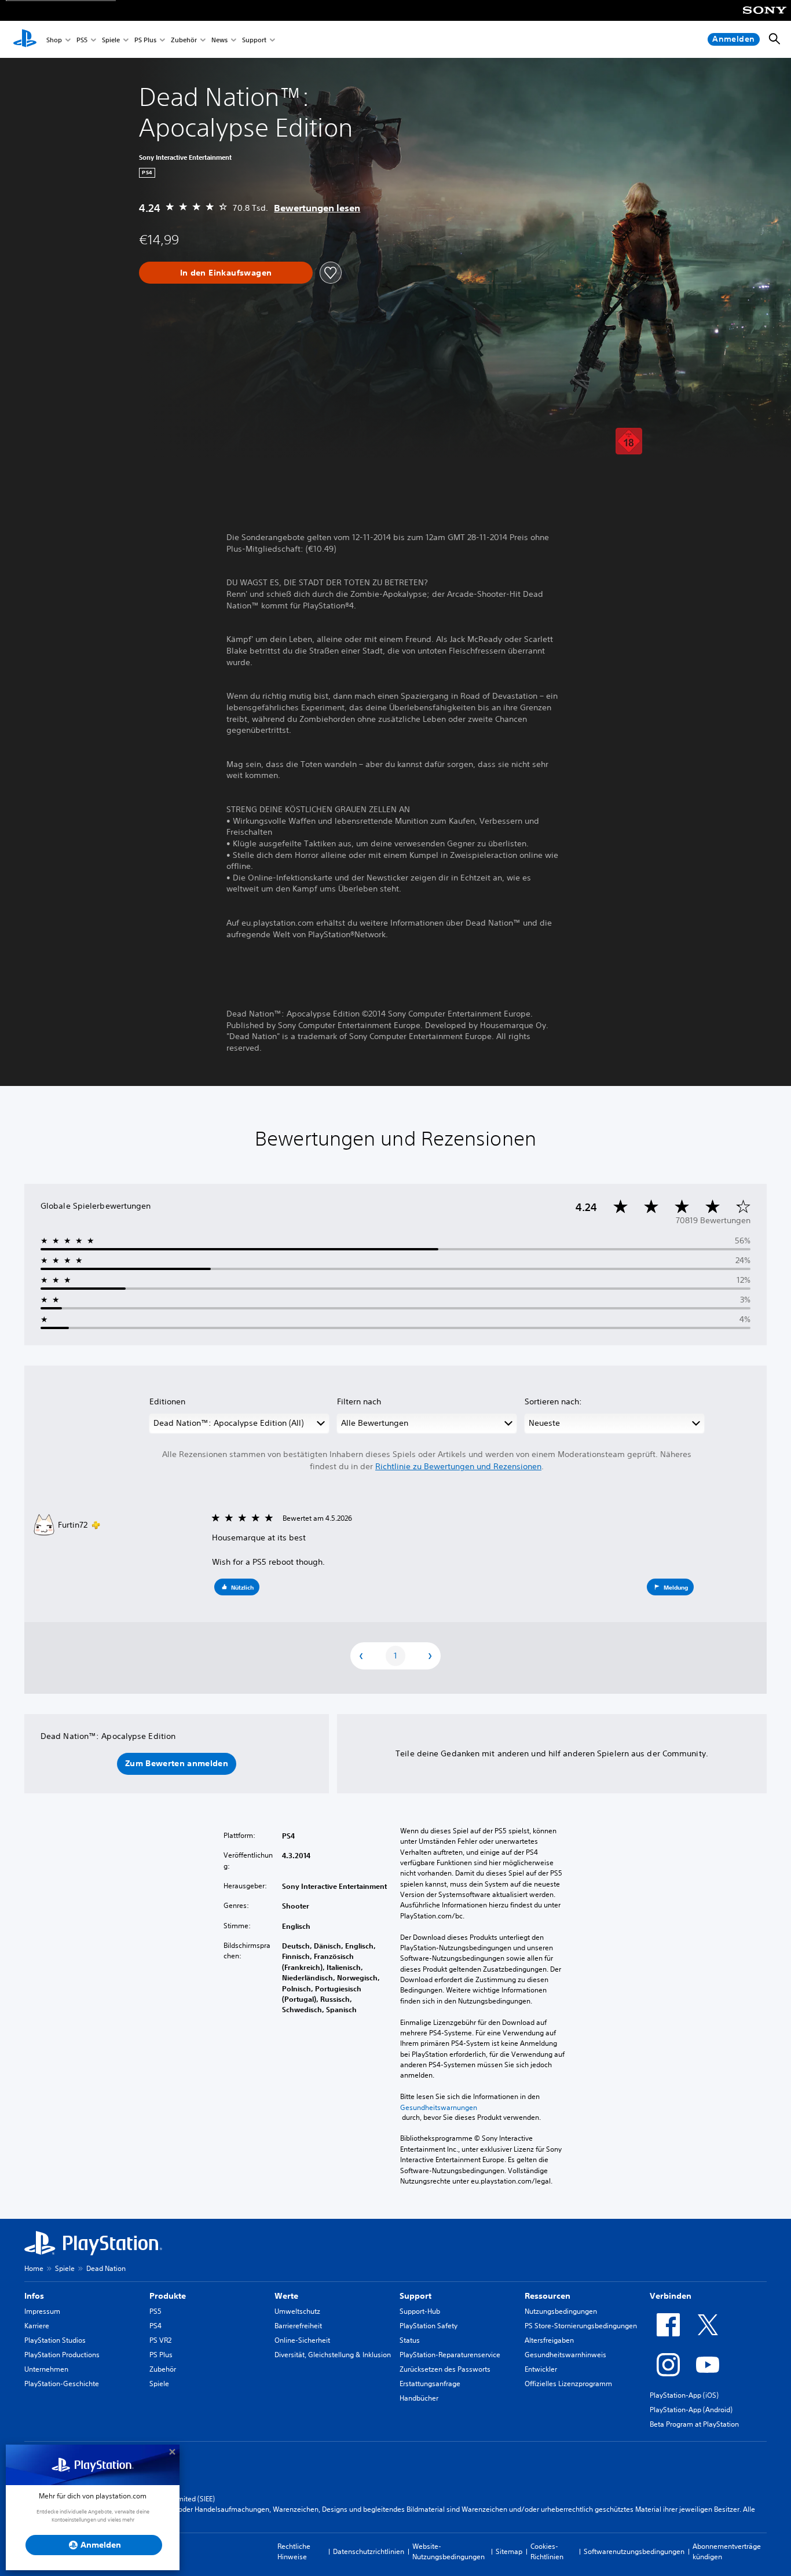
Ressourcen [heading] (548, 2296)
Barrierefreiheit (298, 2326)
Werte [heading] (286, 2296)
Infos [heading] (34, 2296)
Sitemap (509, 2551)
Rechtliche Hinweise (294, 2551)
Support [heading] (415, 2296)
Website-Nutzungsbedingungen (448, 2551)
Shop (54, 40)
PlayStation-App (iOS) (684, 2395)
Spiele (111, 40)
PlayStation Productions (62, 2355)
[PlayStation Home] (25, 39)
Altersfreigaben (549, 2340)
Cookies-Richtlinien (547, 2551)
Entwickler (541, 2369)
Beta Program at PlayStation (694, 2424)
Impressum (42, 2311)
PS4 (155, 2326)
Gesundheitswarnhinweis (565, 2355)
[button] (237, 1587)
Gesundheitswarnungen (439, 2107)
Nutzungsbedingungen (561, 2311)
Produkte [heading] (168, 2296)
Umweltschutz (297, 2311)
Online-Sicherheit (302, 2340)
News (219, 40)
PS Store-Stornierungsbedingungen (581, 2326)
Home (34, 2268)
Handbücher (419, 2398)
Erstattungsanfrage (430, 2384)
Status (410, 2340)
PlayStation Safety (429, 2326)
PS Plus (145, 40)
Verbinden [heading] (671, 2296)
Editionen (167, 1401)
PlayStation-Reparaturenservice (450, 2355)
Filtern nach (359, 1401)
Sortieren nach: (553, 1401)
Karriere (37, 2326)
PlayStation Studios (55, 2340)
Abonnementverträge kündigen (727, 2551)
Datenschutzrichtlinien (369, 2551)
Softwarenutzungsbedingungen (634, 2551)
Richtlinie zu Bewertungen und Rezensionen (458, 1466)
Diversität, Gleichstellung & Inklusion (333, 2355)
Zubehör (184, 40)
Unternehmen (46, 2369)
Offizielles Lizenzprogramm (568, 2384)
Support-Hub (420, 2311)
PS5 (82, 40)
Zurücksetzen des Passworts (445, 2369)
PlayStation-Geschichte (62, 2384)
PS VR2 (160, 2340)
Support (254, 40)
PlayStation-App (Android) (691, 2410)
